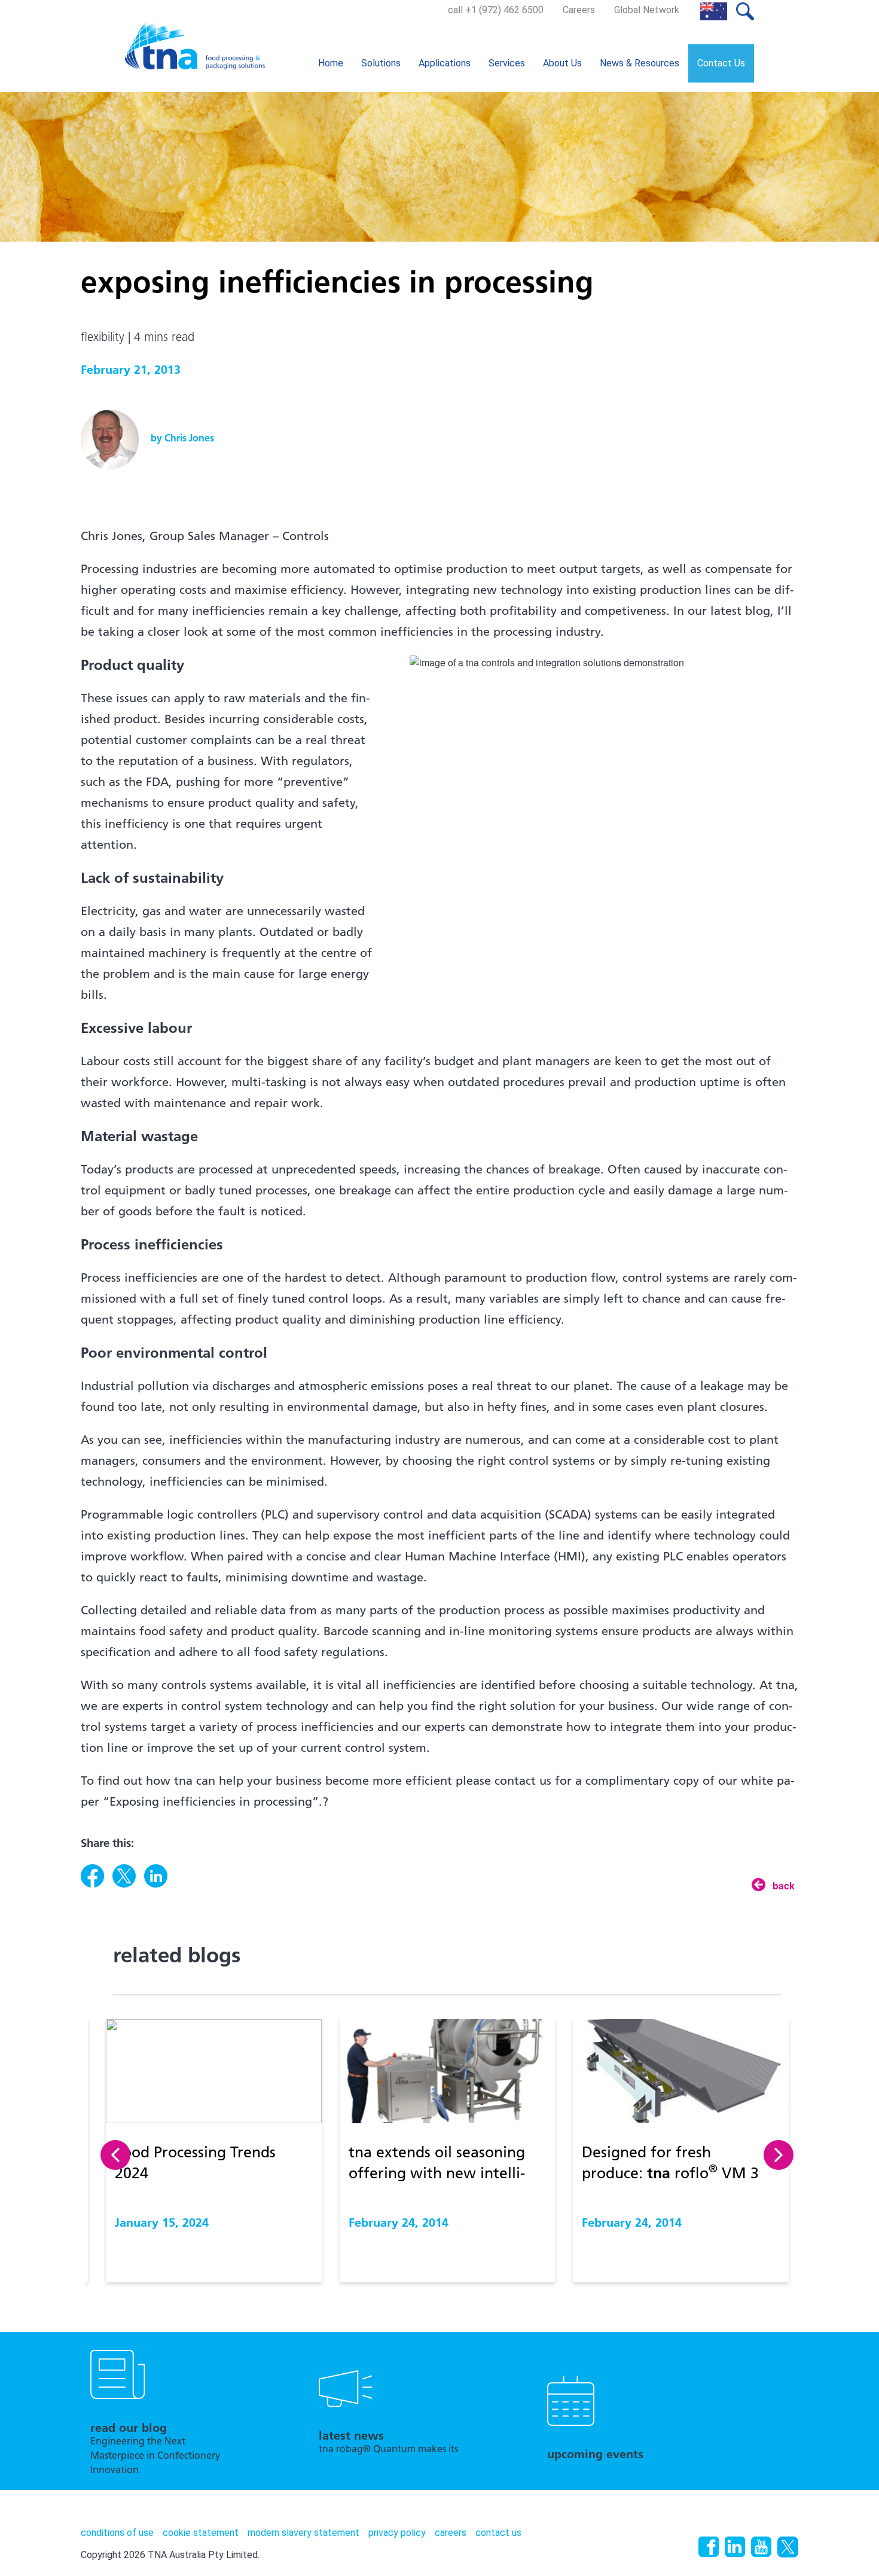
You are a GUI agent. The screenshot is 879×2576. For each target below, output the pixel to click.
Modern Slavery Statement (303, 2533)
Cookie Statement (201, 2533)
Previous (115, 2155)
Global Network (647, 10)
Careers (579, 10)
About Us (562, 63)
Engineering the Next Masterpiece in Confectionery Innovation (155, 2456)
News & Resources (640, 63)
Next (779, 2155)
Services (507, 63)
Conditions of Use (117, 2533)
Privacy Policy (397, 2533)
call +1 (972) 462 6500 (496, 10)
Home (331, 63)
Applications (445, 63)
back (784, 1885)
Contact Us (721, 63)
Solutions (381, 63)
